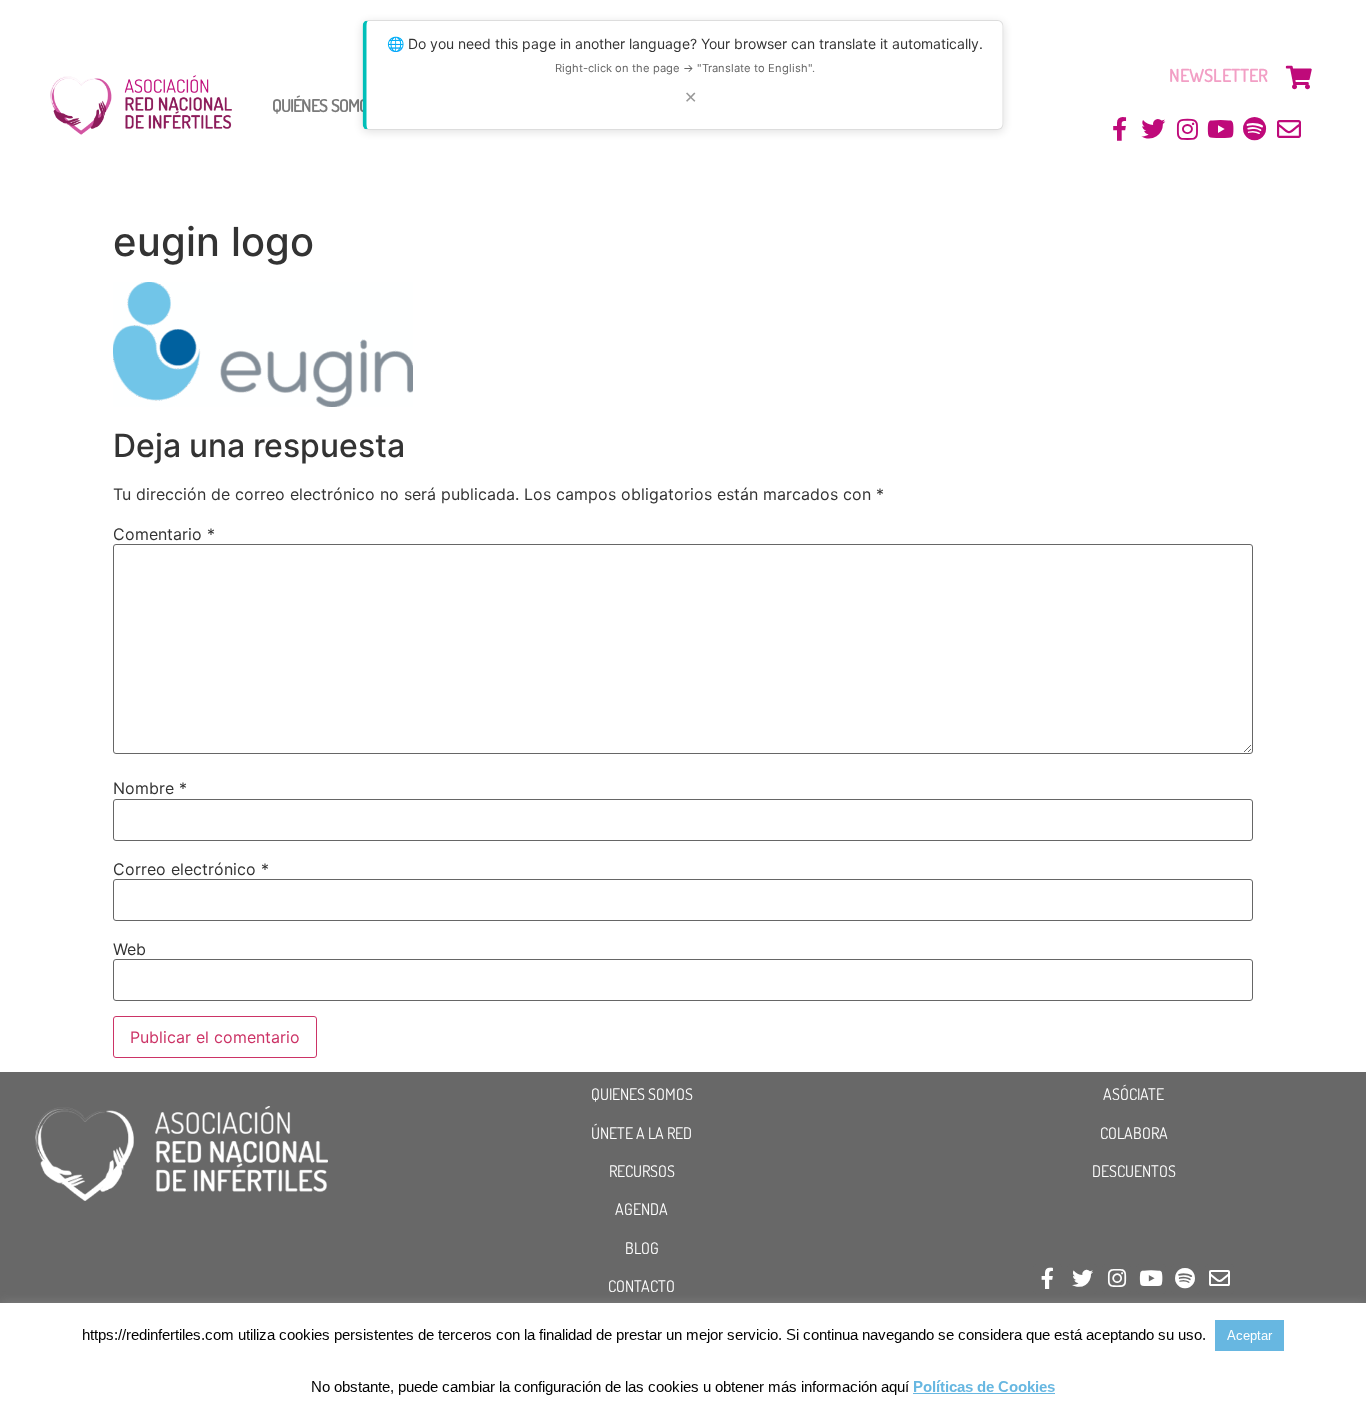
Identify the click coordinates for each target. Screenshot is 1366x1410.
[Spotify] (1254, 129)
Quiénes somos (324, 105)
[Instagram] (1187, 129)
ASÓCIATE (1133, 1094)
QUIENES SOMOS (642, 1094)
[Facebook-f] (1119, 129)
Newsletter (1218, 75)
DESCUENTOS (1134, 1171)
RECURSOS (642, 1171)
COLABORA (1134, 1133)
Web (129, 949)
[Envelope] (1288, 129)
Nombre (150, 788)
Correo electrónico (191, 869)
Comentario (164, 534)
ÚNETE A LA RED (641, 1133)
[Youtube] (1221, 129)
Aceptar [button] (1249, 1335)
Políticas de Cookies (984, 1386)
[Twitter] (1153, 129)
